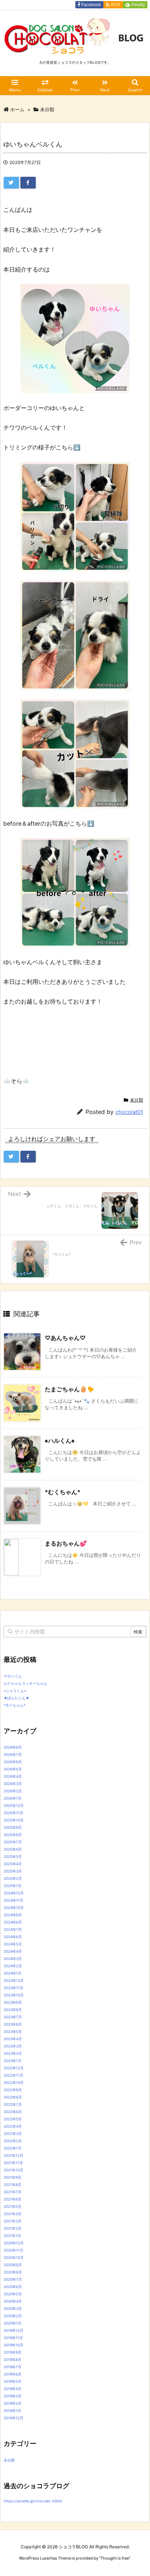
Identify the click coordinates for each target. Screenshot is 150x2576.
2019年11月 (13, 2338)
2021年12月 (13, 2155)
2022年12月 (14, 2068)
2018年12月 (13, 2418)
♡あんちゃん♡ (65, 1338)
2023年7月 (13, 2017)
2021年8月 (13, 2185)
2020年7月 (13, 2279)
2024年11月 (13, 1900)
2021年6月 (13, 2199)
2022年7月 (13, 2104)
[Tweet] (11, 183)
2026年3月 (13, 1784)
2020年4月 (13, 2301)
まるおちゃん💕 (66, 1543)
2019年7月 (13, 2367)
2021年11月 (13, 2163)
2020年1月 (13, 2323)
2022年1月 (13, 2148)
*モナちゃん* (15, 1705)
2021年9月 (13, 2177)
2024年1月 (13, 1973)
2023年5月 (13, 2031)
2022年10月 (14, 2082)
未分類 (47, 109)
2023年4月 (13, 2039)
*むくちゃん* (63, 1492)
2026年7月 (13, 1754)
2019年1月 (12, 2411)
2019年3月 (13, 2396)
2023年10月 (14, 1995)
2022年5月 (13, 2119)
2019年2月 (13, 2403)
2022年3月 (13, 2133)
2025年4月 (13, 1864)
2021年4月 (13, 2214)
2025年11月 (13, 1813)
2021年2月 (13, 2228)
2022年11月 (13, 2075)
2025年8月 (13, 1835)
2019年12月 (13, 2330)
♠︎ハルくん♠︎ (60, 1441)
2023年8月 (13, 2010)
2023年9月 (13, 2002)
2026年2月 (13, 1791)
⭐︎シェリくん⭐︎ (15, 1691)
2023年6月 (13, 2024)
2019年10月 (13, 2345)
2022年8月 (13, 2097)
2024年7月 (13, 1929)
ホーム (17, 109)
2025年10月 (14, 1820)
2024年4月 (13, 1951)
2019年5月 (13, 2381)
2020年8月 (13, 2272)
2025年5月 (13, 1856)
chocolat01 (129, 1112)
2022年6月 (13, 2112)
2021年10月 (13, 2170)
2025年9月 (13, 1827)
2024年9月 (13, 1915)
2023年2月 (13, 2053)
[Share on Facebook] (28, 183)
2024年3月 (13, 1959)
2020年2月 (13, 2316)
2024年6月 (13, 1937)
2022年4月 (13, 2126)
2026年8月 (13, 1747)
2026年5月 (13, 1769)
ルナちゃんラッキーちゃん (25, 1683)
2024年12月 (14, 1893)
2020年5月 (13, 2294)
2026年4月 (13, 1776)
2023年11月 (13, 1988)
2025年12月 (14, 1805)
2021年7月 (13, 2192)
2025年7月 (13, 1842)
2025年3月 (13, 1871)
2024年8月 (13, 1922)
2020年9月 (13, 2265)
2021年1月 (12, 2236)
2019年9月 (13, 2352)
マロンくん (13, 1676)
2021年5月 (13, 2206)
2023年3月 (13, 2046)
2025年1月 (13, 1886)
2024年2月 (13, 1966)
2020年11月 (13, 2250)
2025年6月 (13, 1849)
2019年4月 (13, 2389)
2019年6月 (13, 2374)
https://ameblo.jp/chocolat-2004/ (33, 2501)
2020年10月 (14, 2257)
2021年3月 (13, 2221)
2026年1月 (13, 1798)
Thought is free (115, 2558)
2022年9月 (13, 2090)
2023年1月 (13, 2061)
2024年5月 (13, 1944)
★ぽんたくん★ (16, 1698)
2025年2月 (13, 1878)
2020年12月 (14, 2243)
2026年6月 (13, 1762)
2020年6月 (13, 2287)
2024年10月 (14, 1907)
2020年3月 (13, 2308)
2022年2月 (13, 2141)
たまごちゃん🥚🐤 (70, 1389)
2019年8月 (13, 2359)
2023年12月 (14, 1980)
